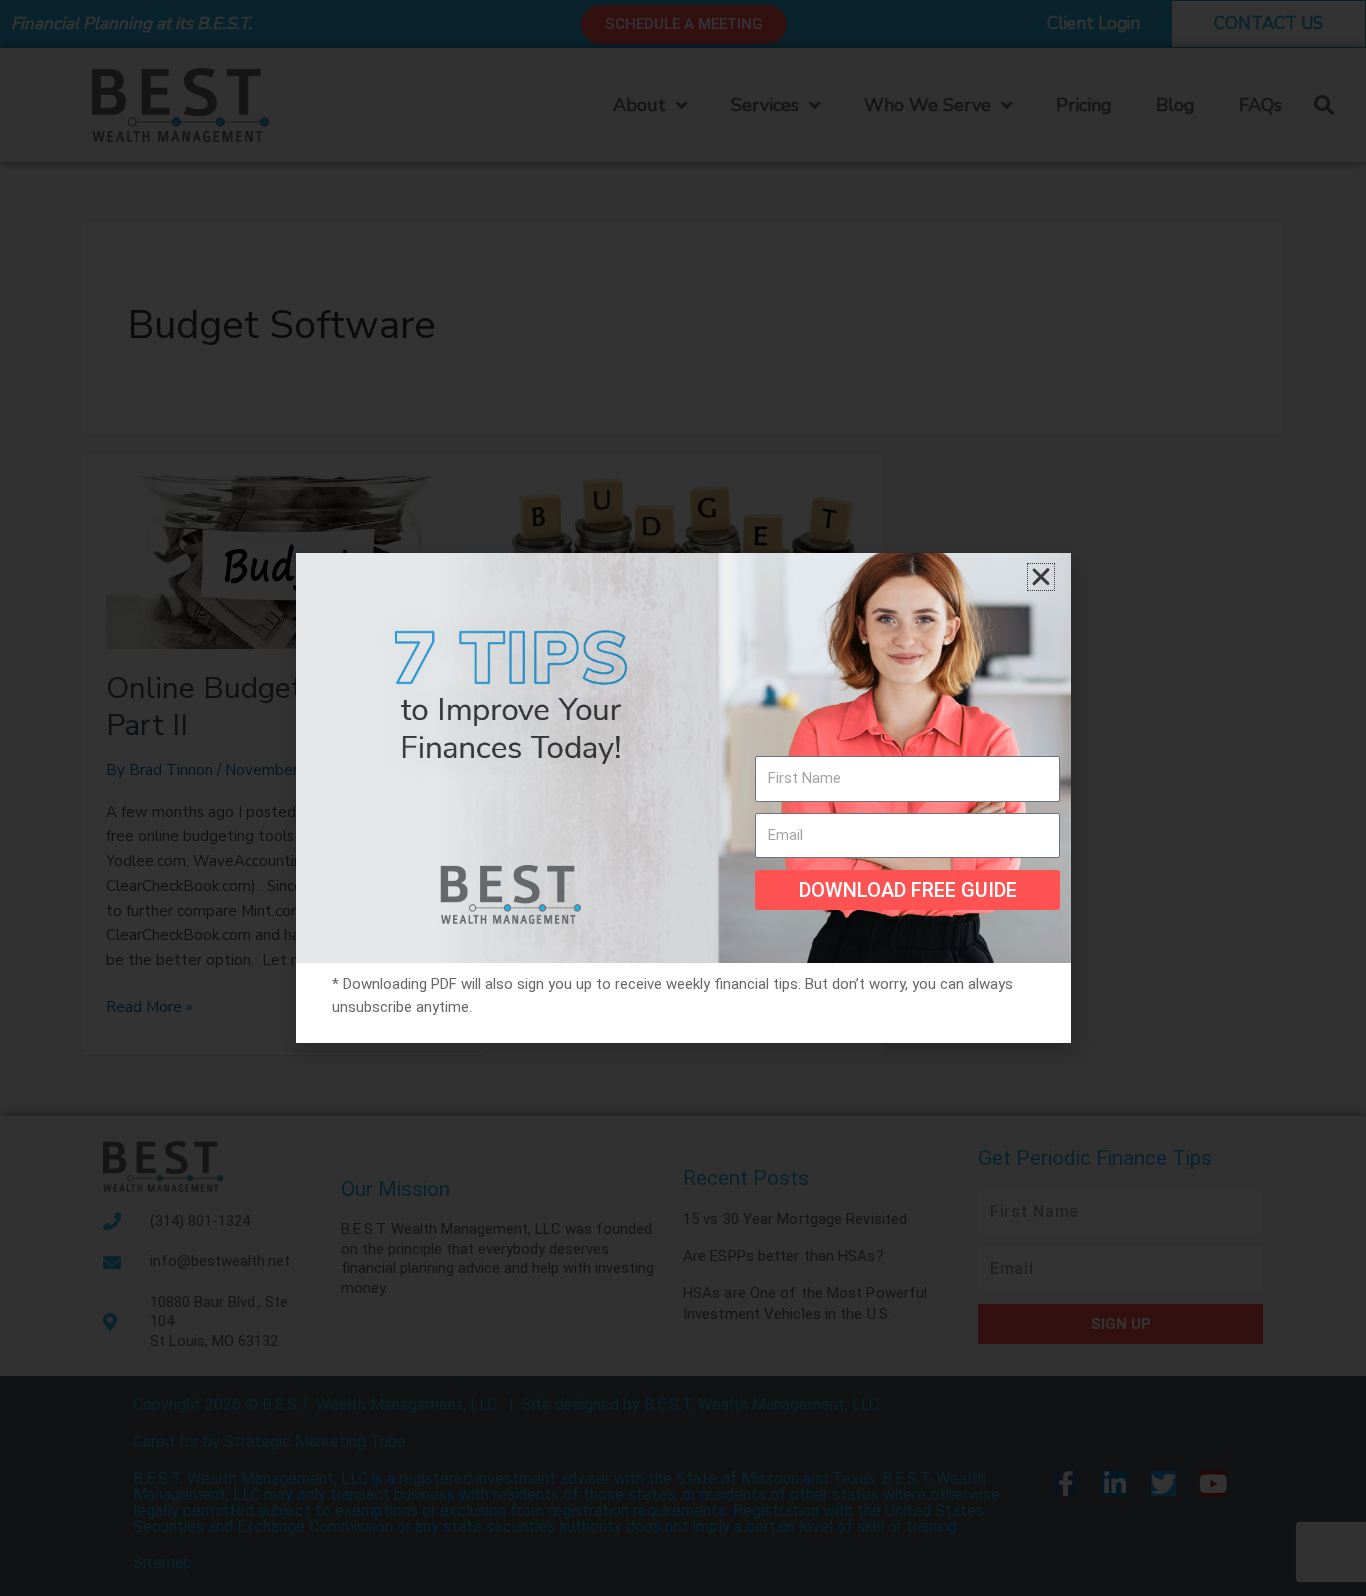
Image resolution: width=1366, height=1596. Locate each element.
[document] (683, 798)
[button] (1041, 577)
